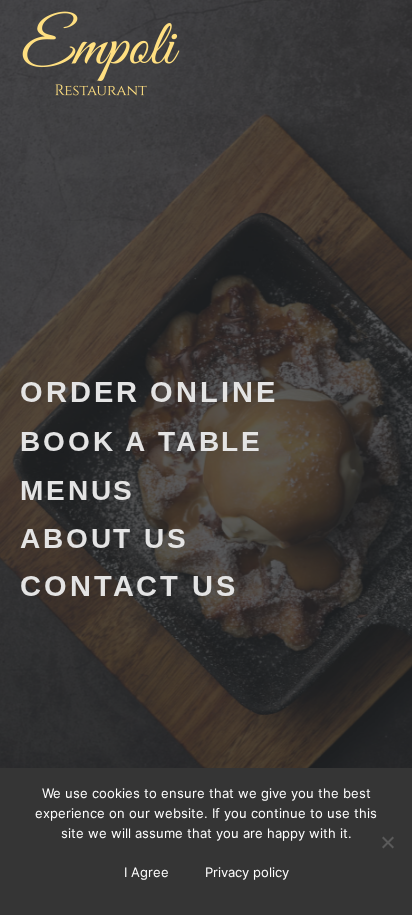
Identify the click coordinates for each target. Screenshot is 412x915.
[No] (387, 842)
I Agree (146, 872)
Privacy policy (247, 872)
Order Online (149, 392)
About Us (104, 538)
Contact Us (129, 586)
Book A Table (141, 441)
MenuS (77, 490)
